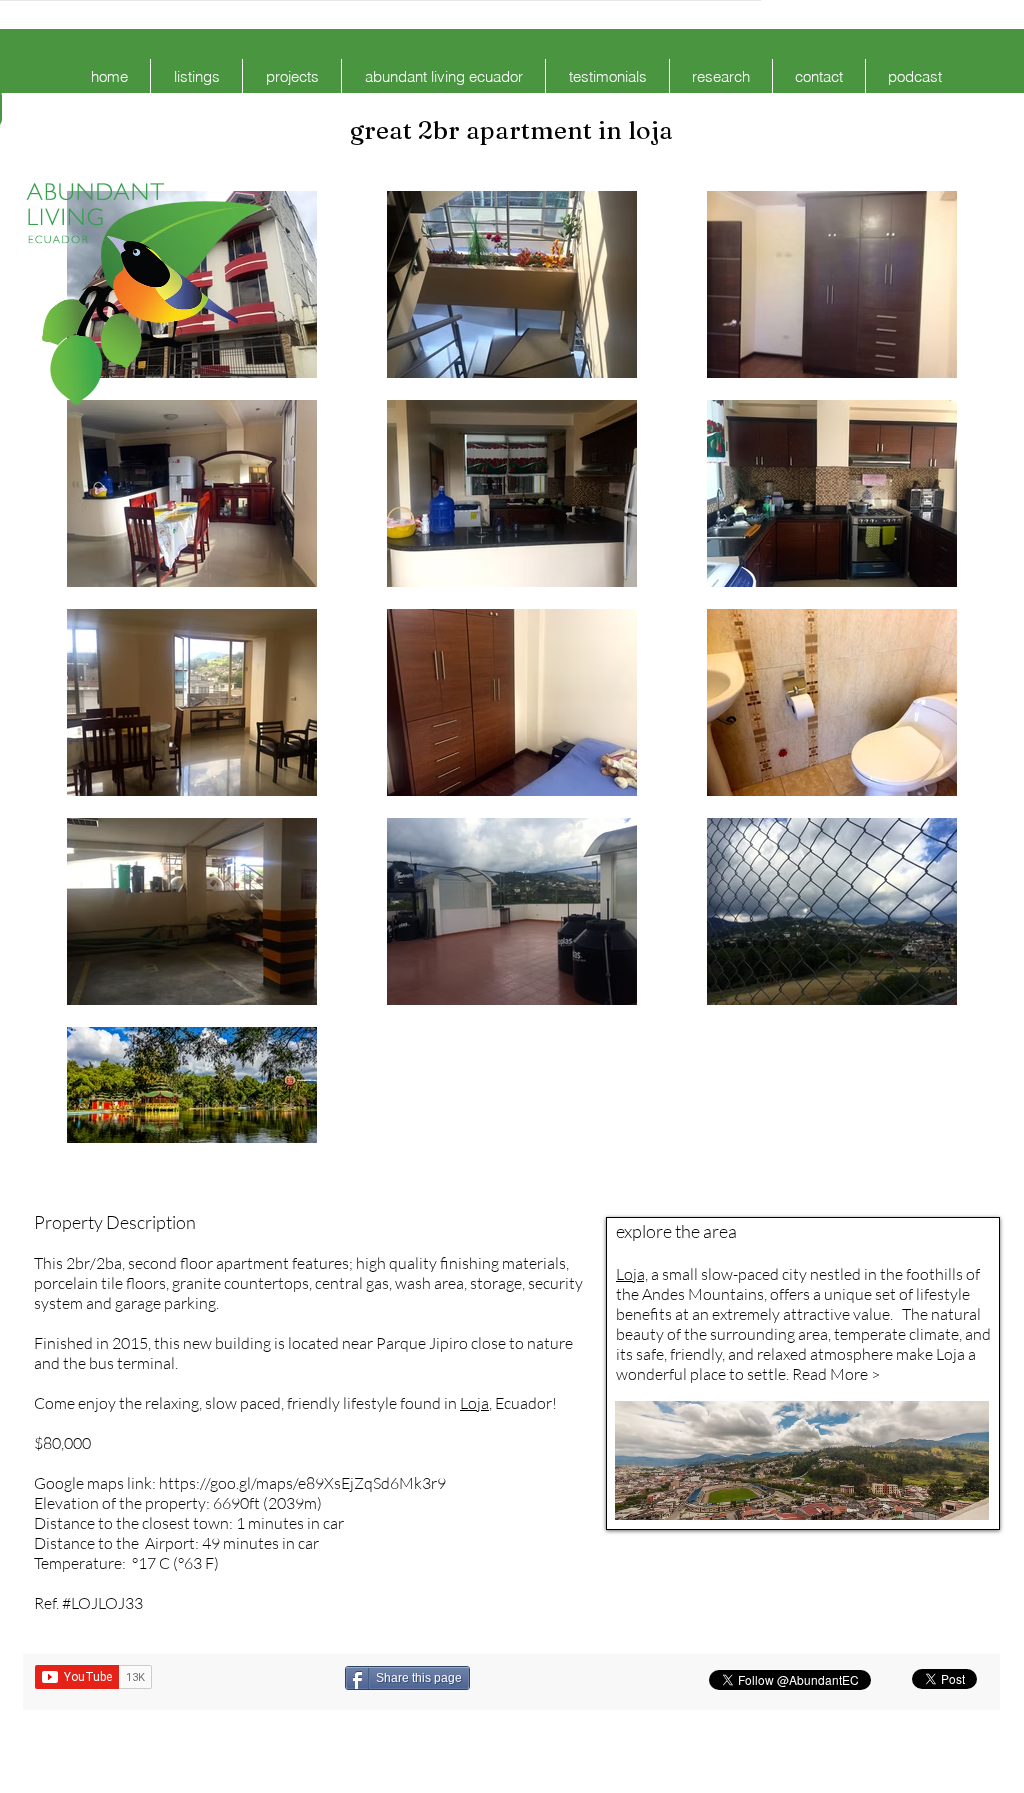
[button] (196, 76)
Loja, (632, 1274)
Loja (474, 1403)
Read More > (836, 1374)
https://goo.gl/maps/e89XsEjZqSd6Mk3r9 (302, 1483)
